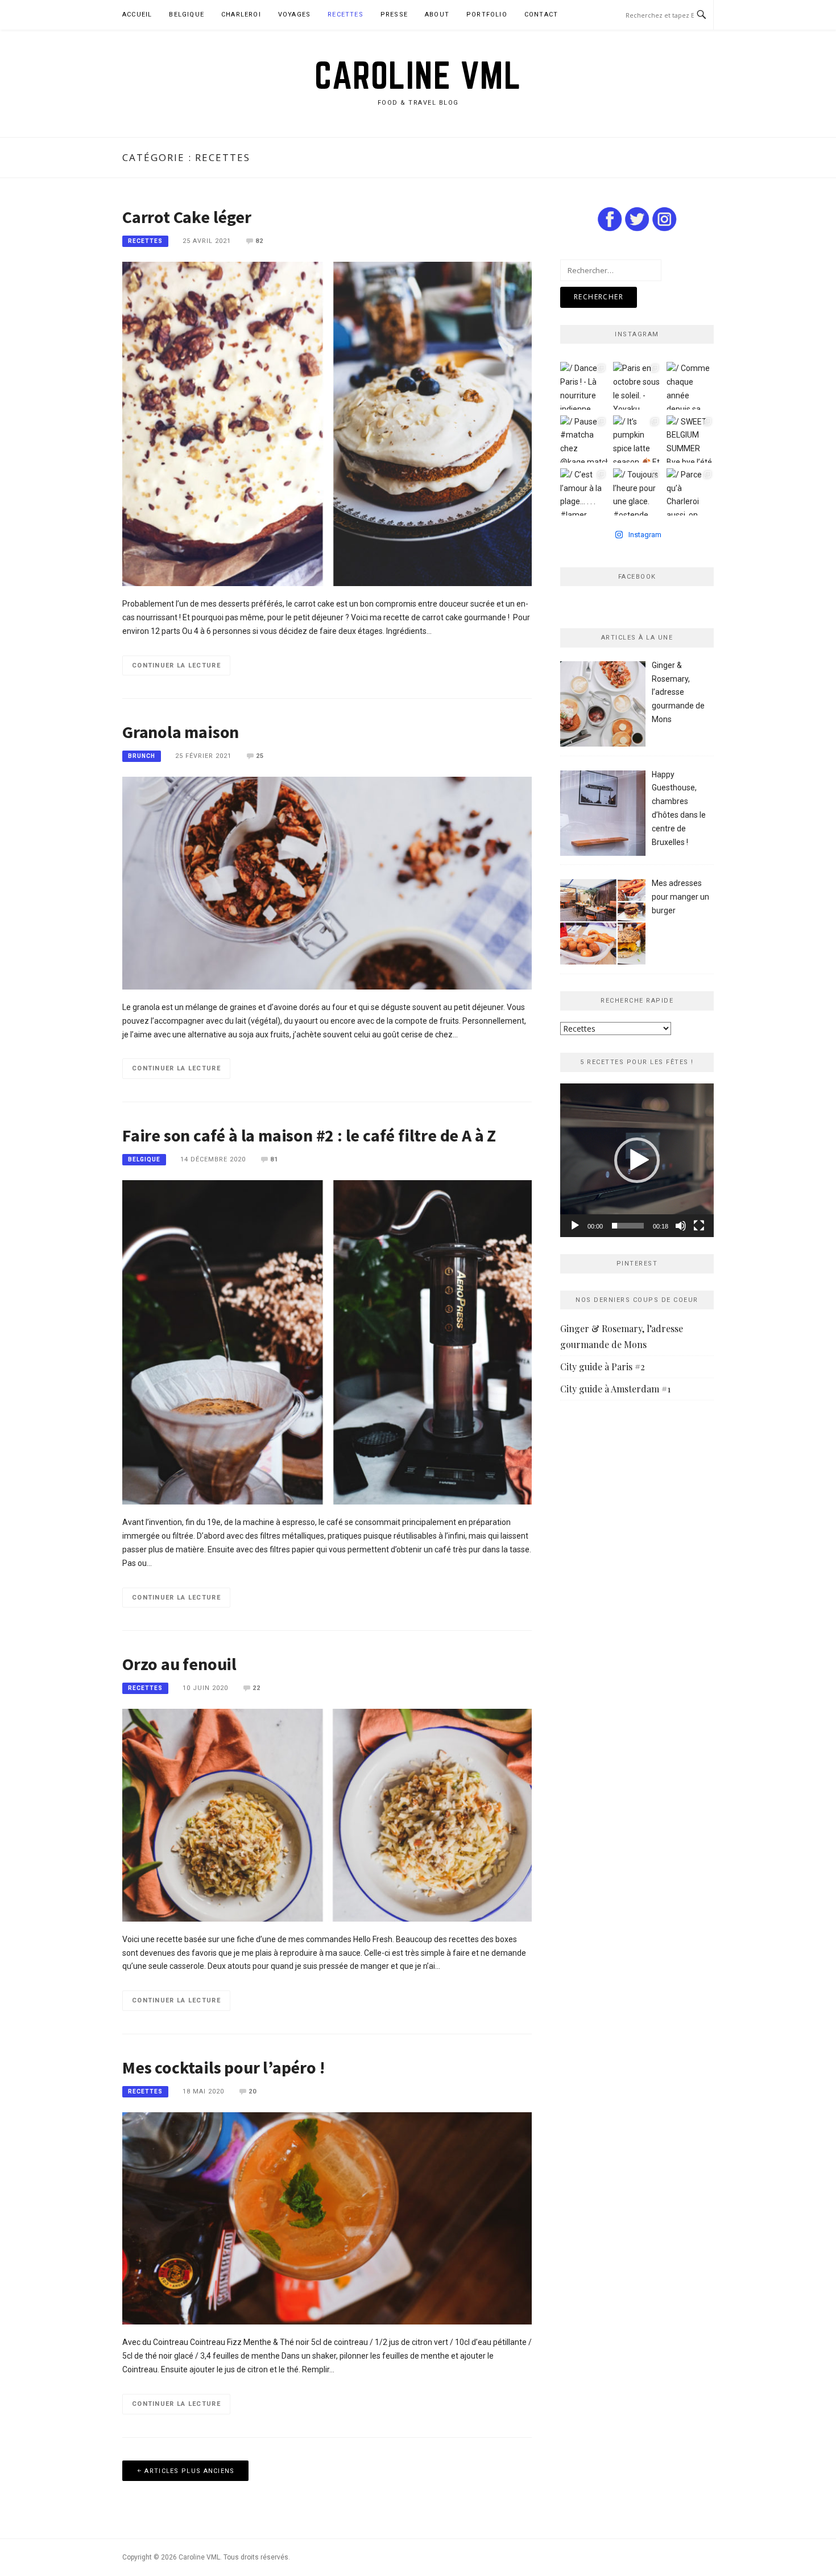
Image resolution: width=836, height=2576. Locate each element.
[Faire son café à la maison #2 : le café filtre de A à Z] (327, 1342)
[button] (637, 1160)
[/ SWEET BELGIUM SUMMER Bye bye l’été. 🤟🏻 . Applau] (690, 439)
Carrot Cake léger (187, 217)
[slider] (628, 1226)
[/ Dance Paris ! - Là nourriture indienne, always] (584, 386)
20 (253, 2091)
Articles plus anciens (189, 2471)
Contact (541, 15)
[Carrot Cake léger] (327, 423)
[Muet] (681, 1226)
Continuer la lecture (176, 665)
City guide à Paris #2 (603, 1367)
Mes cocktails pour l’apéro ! (223, 2067)
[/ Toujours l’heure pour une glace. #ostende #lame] (637, 492)
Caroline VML (418, 75)
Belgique (187, 15)
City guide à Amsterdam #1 (615, 1389)
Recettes (345, 15)
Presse (394, 15)
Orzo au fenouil (179, 1664)
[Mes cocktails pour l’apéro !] (327, 2218)
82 (259, 241)
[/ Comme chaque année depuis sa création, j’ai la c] (690, 386)
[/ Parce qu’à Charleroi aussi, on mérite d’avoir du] (690, 492)
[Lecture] (575, 1226)
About (437, 15)
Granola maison (181, 732)
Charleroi (241, 15)
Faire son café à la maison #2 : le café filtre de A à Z (309, 1135)
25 (260, 756)
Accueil (137, 15)
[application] (637, 1160)
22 (256, 1688)
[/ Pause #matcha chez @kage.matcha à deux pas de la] (584, 439)
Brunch (142, 756)
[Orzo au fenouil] (327, 1815)
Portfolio (487, 15)
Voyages (294, 15)
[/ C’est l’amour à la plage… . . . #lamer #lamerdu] (584, 492)
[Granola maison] (327, 883)
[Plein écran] (699, 1226)
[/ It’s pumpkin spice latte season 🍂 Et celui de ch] (637, 439)
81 (274, 1159)
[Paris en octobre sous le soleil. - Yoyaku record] (637, 386)
